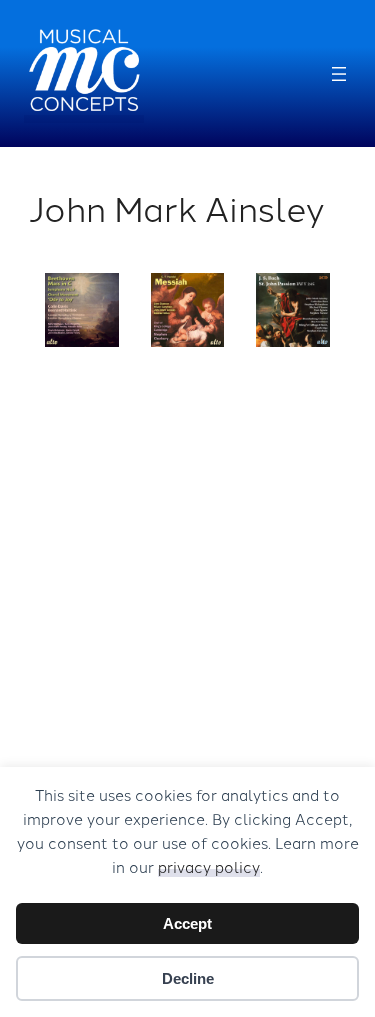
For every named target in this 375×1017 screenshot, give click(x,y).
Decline (188, 978)
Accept (187, 923)
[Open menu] (339, 74)
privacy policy (209, 866)
